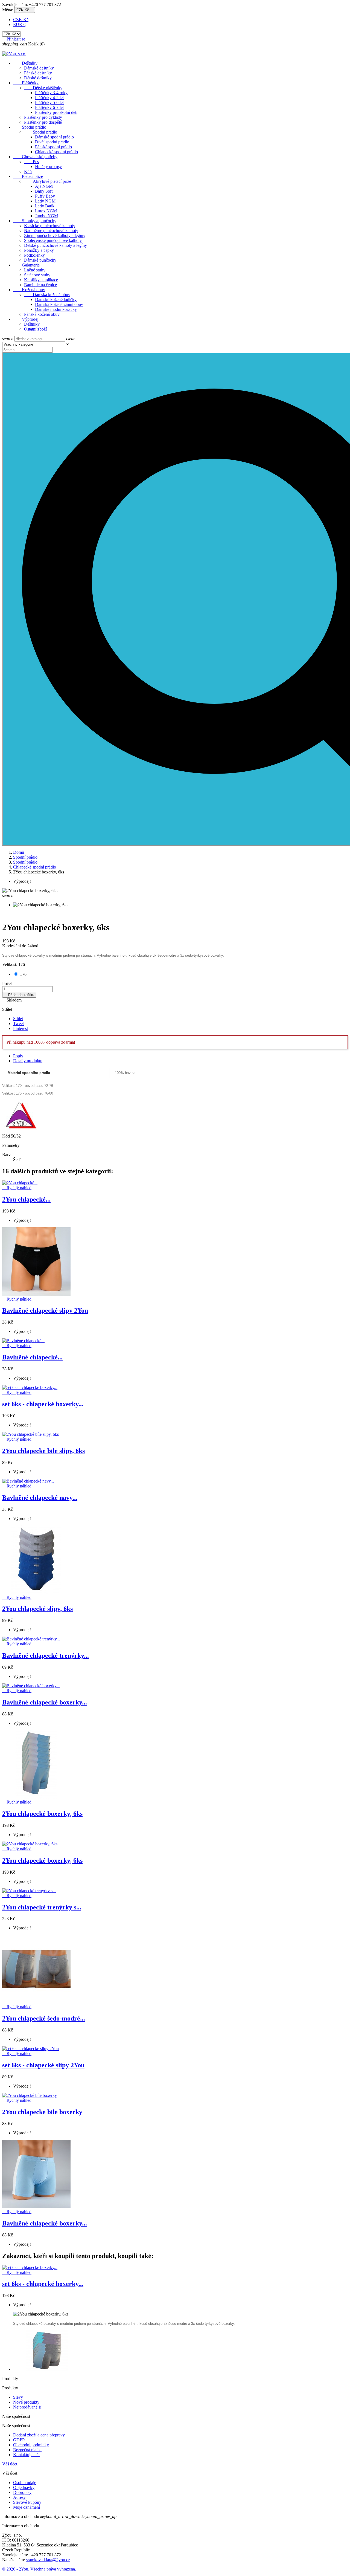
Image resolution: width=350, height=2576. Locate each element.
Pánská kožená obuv (42, 314)
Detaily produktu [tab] (28, 1061)
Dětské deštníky (38, 78)
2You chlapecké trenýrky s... (42, 1907)
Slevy (18, 2397)
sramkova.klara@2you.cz (48, 2560)
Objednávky (24, 2487)
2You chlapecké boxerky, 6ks (42, 1814)
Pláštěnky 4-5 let (49, 98)
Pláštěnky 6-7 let (49, 107)
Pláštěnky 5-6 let (49, 102)
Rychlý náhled (17, 1188)
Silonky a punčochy (35, 221)
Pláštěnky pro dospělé (43, 122)
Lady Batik (45, 206)
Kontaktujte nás (27, 2455)
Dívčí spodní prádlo (52, 142)
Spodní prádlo (30, 127)
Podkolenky (34, 255)
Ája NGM (44, 186)
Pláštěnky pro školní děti (56, 112)
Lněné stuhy (35, 270)
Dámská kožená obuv (47, 295)
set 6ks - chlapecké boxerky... (43, 1404)
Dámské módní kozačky (56, 309)
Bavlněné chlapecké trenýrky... (46, 1655)
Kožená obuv (29, 290)
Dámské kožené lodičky (56, 299)
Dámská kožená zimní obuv (59, 304)
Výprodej (26, 319)
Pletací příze (28, 176)
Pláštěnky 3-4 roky (51, 93)
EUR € (19, 24)
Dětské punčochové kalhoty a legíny (56, 245)
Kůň (28, 171)
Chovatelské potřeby (35, 157)
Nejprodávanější (27, 2407)
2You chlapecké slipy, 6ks (37, 1609)
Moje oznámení (27, 2507)
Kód (7, 1136)
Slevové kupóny (27, 2502)
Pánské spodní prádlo (53, 147)
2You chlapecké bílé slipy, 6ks (43, 1451)
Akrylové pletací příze (48, 181)
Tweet (18, 1024)
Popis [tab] (18, 1056)
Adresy (19, 2497)
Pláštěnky (26, 83)
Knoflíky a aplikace (41, 280)
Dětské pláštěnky (43, 88)
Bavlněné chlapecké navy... (40, 1498)
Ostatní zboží (35, 329)
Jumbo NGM (46, 216)
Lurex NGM (46, 211)
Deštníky (25, 63)
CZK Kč (21, 20)
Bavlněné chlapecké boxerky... (45, 1702)
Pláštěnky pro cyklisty (43, 117)
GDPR (19, 2440)
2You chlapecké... (26, 1199)
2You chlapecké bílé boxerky (42, 2112)
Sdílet (18, 1019)
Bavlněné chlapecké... (32, 1357)
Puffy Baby (45, 196)
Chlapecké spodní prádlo (56, 152)
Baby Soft (44, 191)
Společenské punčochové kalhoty (53, 240)
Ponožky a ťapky (39, 250)
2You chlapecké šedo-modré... (44, 2018)
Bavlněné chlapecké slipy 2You (45, 1310)
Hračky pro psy (48, 167)
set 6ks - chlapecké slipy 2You (43, 2065)
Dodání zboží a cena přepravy (39, 2435)
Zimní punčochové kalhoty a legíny (55, 235)
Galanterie (26, 265)
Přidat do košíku (19, 995)
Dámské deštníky (39, 68)
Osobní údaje (25, 2483)
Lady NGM (45, 201)
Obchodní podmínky (31, 2445)
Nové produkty (26, 2402)
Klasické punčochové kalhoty (50, 226)
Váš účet (10, 2464)
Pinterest (21, 1028)
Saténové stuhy (37, 275)
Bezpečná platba (27, 2450)
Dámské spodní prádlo (54, 137)
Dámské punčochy (40, 260)
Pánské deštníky (38, 73)
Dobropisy (22, 2492)
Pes (31, 162)
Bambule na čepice (40, 285)
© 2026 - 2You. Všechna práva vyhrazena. (39, 2569)
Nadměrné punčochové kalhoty (51, 231)
